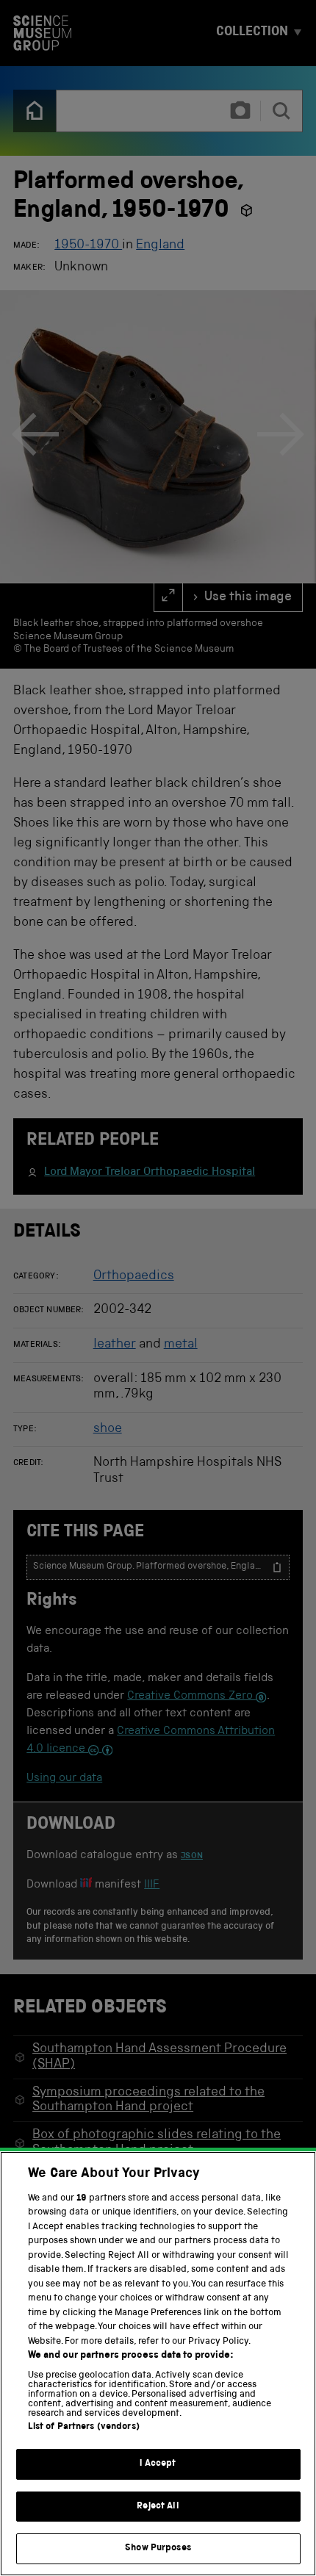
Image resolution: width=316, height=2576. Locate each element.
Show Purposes (158, 2548)
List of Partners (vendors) (84, 2427)
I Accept (158, 2464)
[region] (158, 2364)
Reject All (158, 2507)
